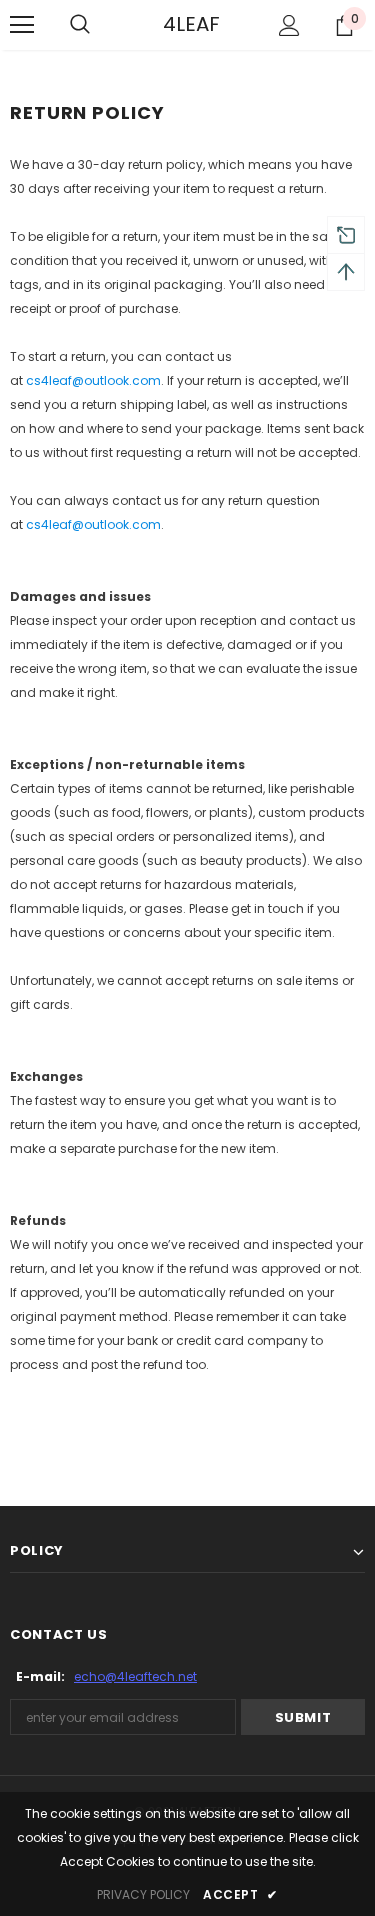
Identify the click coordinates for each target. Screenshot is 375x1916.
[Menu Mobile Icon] (22, 25)
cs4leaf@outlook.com (93, 380)
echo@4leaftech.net (135, 1676)
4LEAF (188, 24)
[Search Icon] (80, 25)
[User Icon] (289, 25)
